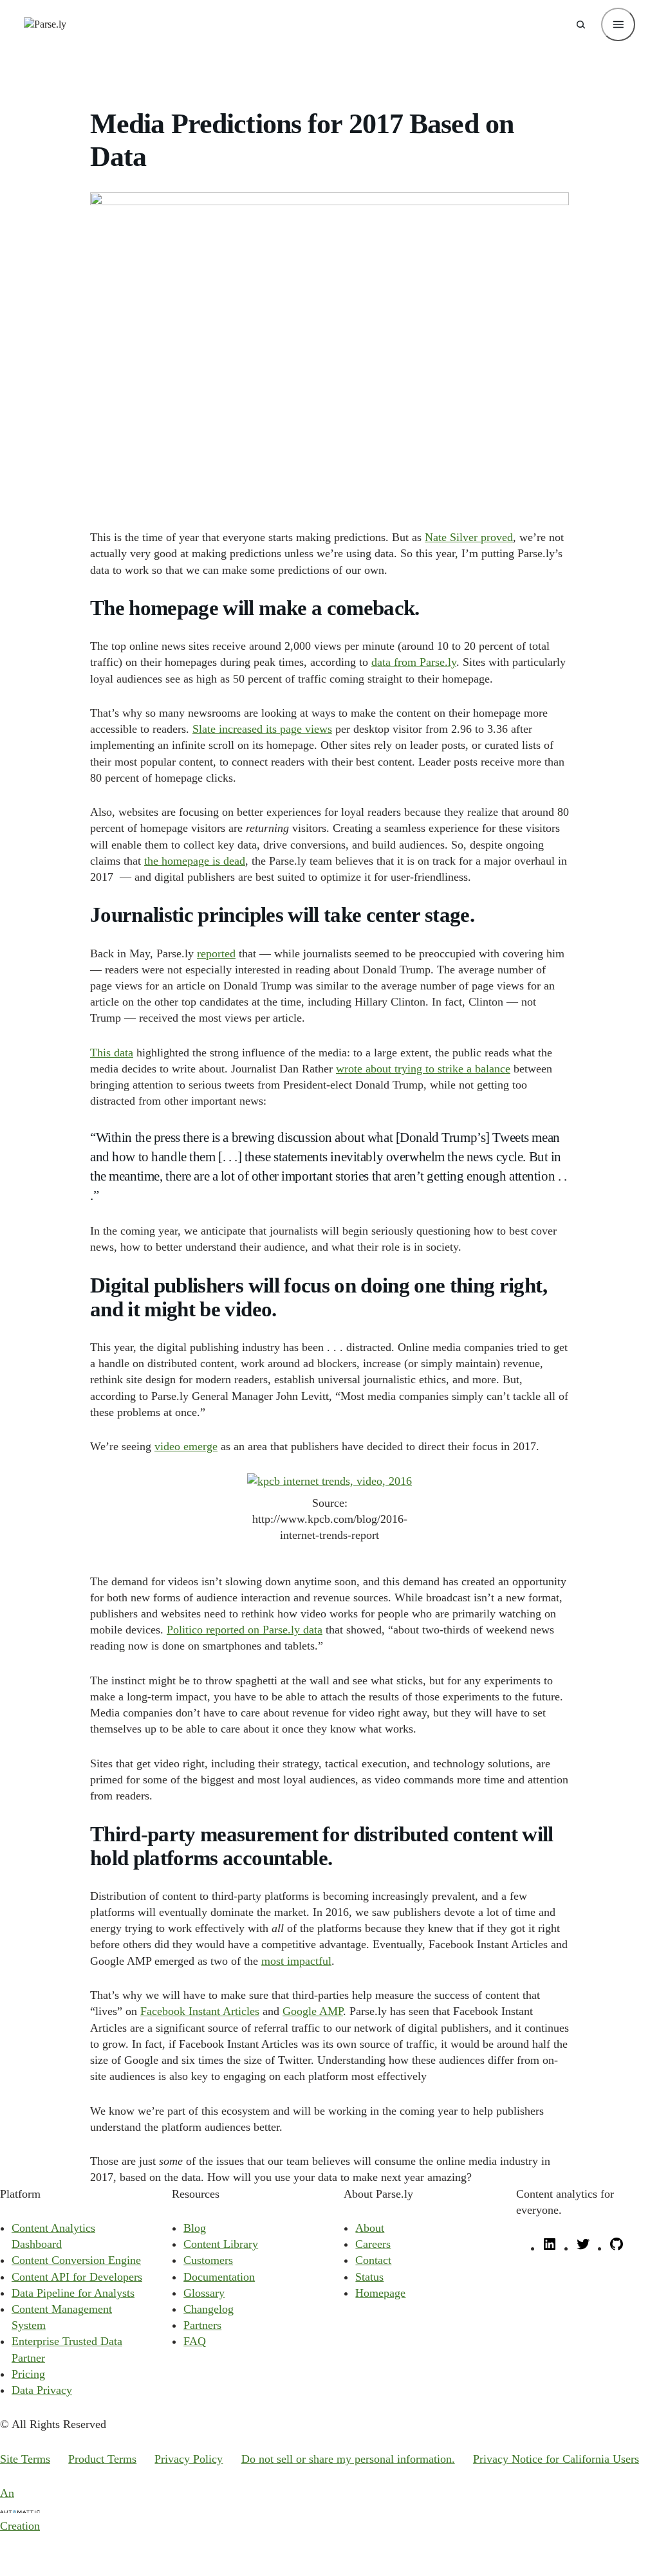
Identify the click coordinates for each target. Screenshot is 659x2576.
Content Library (221, 2244)
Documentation (219, 2277)
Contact (373, 2260)
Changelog (209, 2309)
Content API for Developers (77, 2277)
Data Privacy (42, 2390)
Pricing (28, 2374)
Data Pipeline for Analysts (73, 2293)
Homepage (380, 2293)
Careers (373, 2244)
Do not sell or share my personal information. (348, 2459)
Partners (202, 2325)
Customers (208, 2260)
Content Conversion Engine (76, 2260)
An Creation (20, 2509)
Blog (195, 2228)
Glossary (204, 2293)
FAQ (195, 2341)
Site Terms (25, 2459)
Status (369, 2277)
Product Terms (102, 2459)
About (370, 2228)
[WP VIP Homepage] (45, 24)
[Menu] (618, 24)
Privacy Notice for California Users (556, 2459)
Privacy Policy (189, 2459)
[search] (580, 24)
